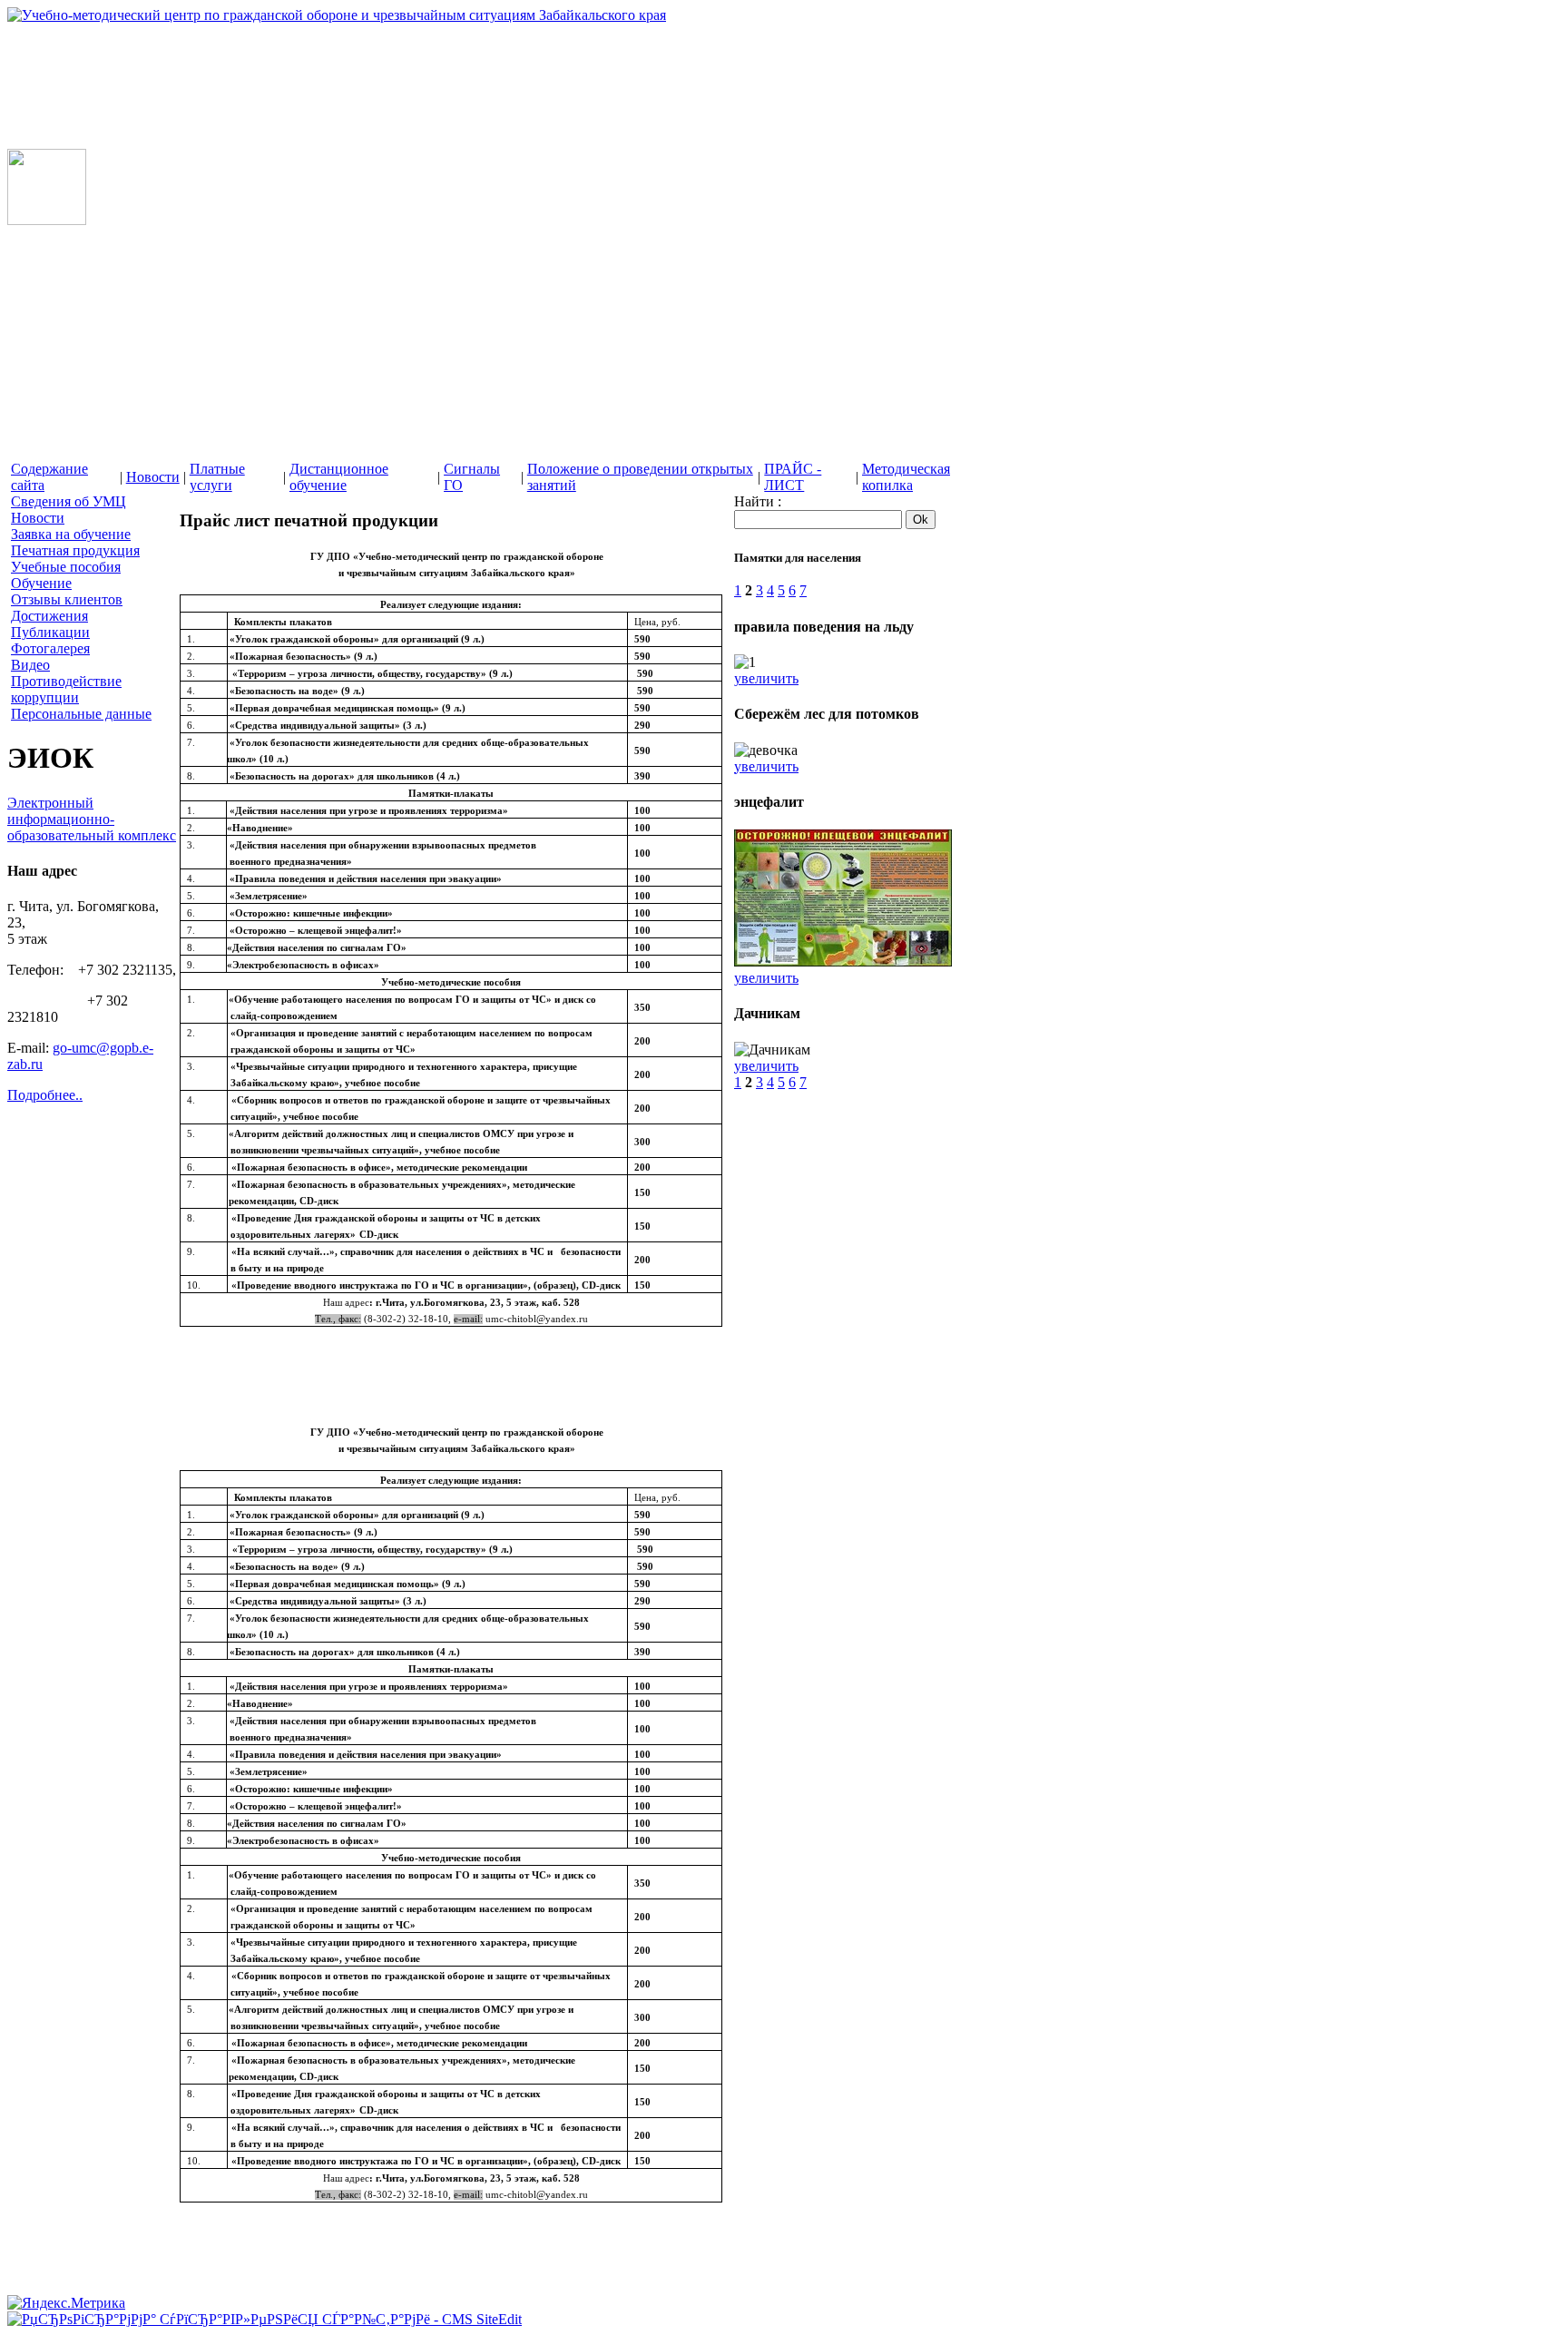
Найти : (758, 501)
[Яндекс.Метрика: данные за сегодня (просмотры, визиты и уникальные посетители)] (66, 2303)
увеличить (766, 678)
